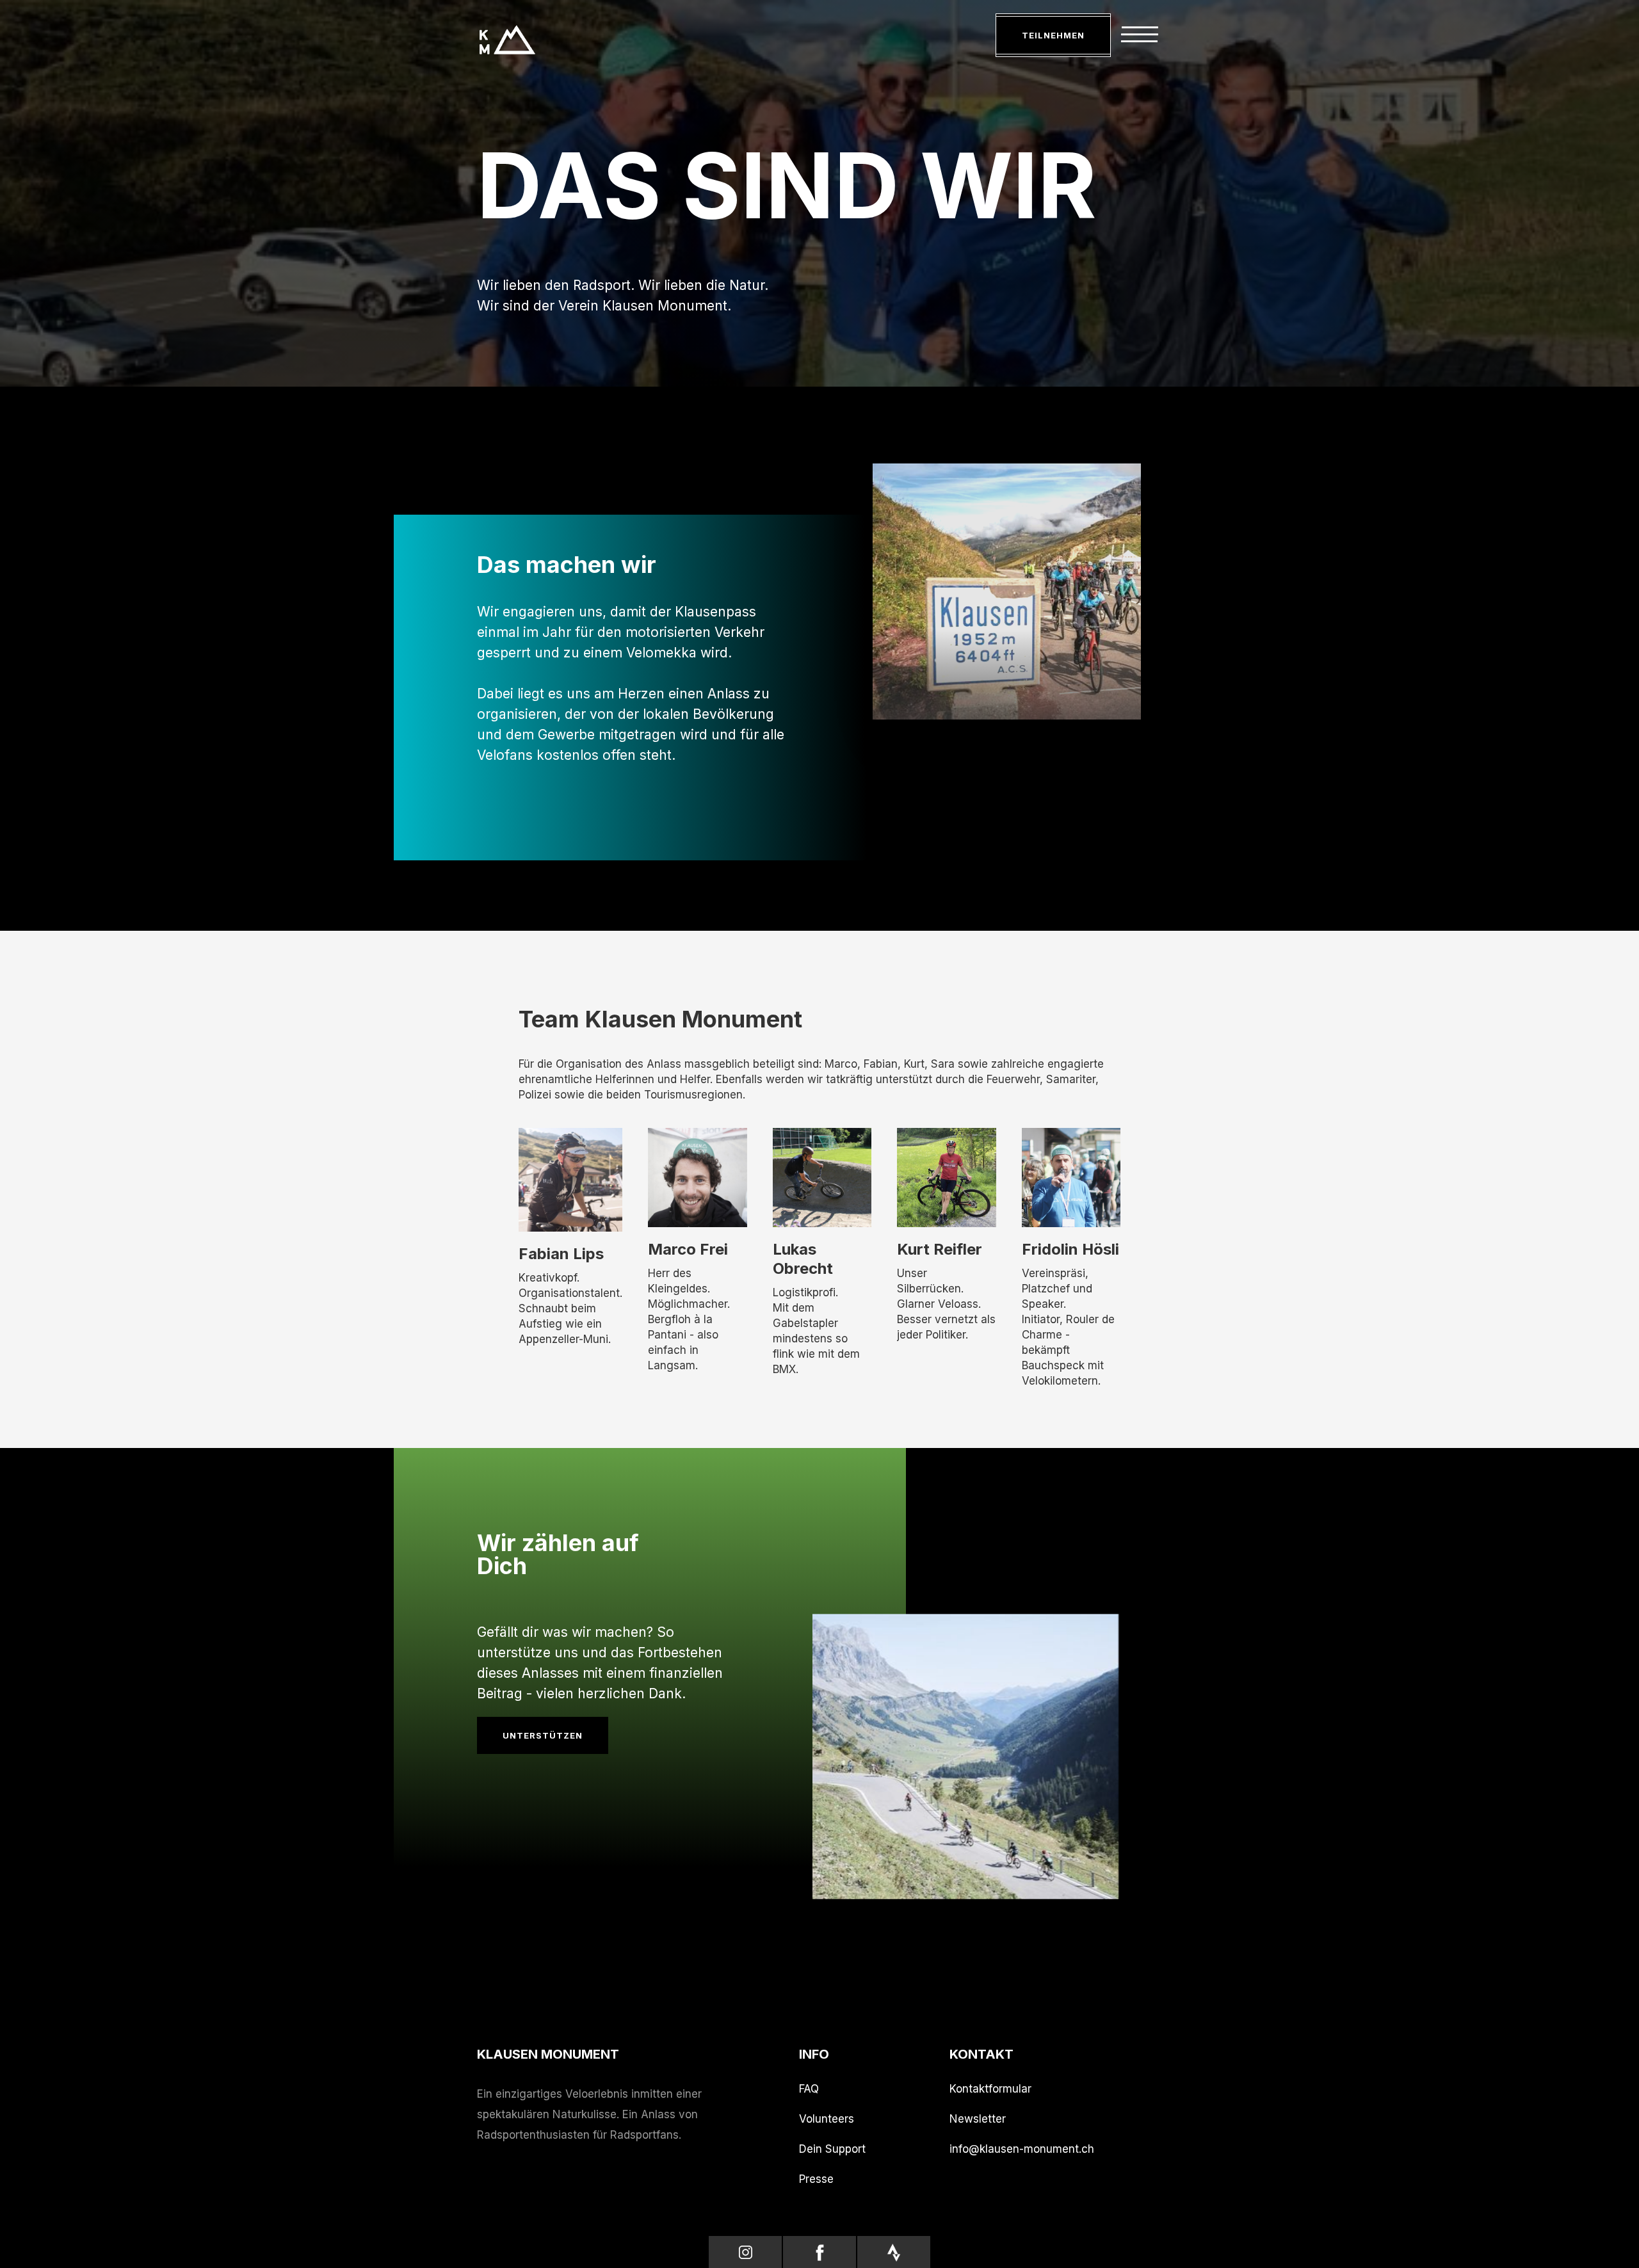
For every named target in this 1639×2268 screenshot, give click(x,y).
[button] (1140, 36)
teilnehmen (1053, 35)
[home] (507, 43)
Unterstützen (543, 1735)
